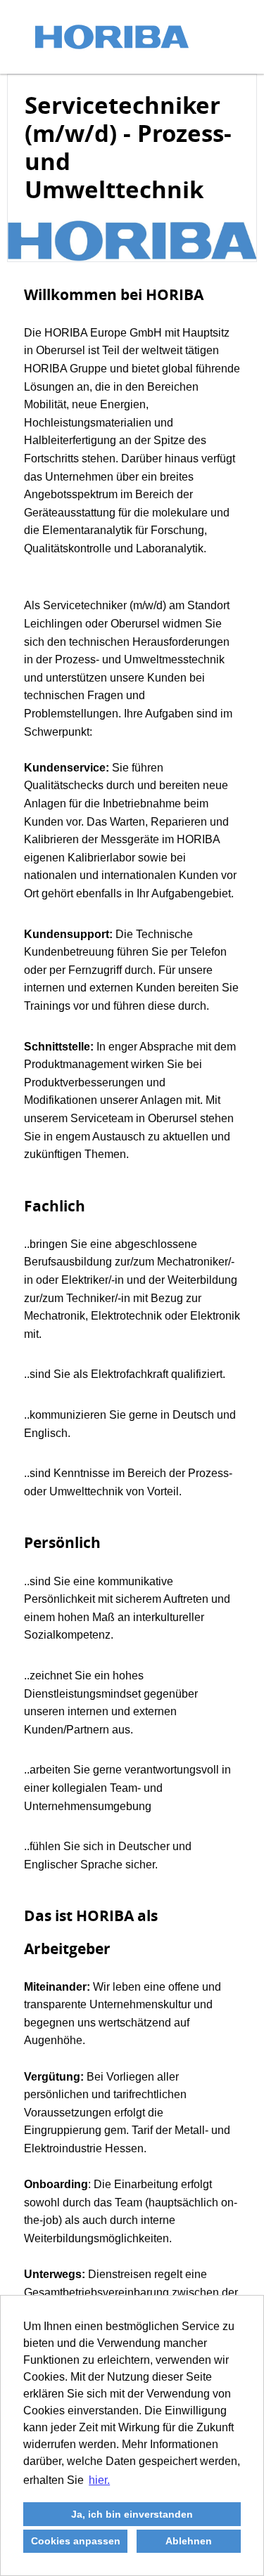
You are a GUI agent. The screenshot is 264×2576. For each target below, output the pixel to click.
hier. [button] (99, 2480)
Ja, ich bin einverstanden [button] (132, 2514)
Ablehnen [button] (189, 2541)
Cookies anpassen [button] (76, 2541)
